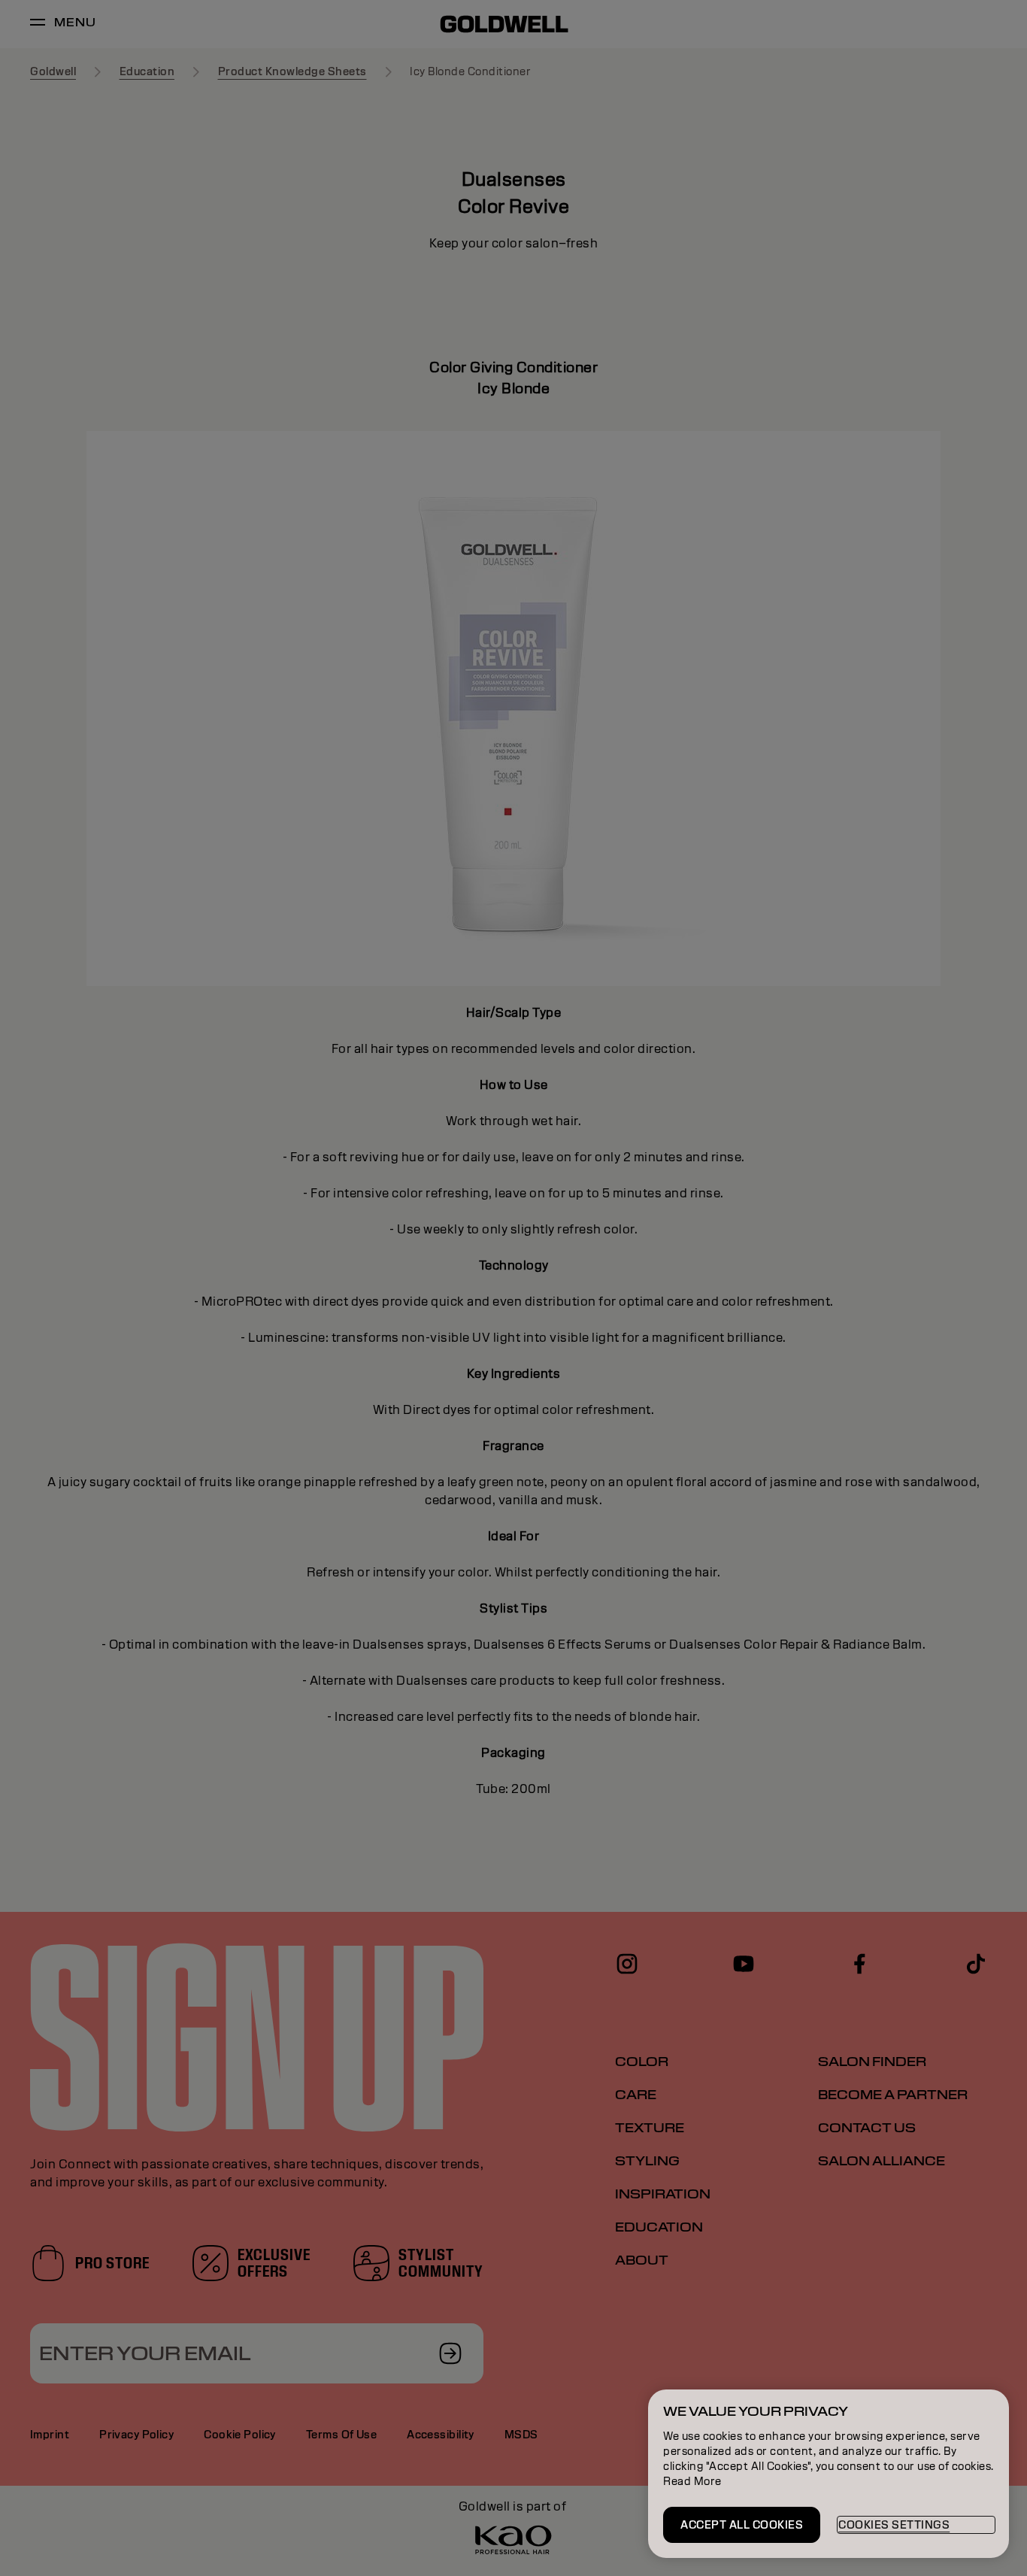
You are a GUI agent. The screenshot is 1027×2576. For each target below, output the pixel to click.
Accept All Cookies (742, 2525)
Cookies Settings (894, 2525)
